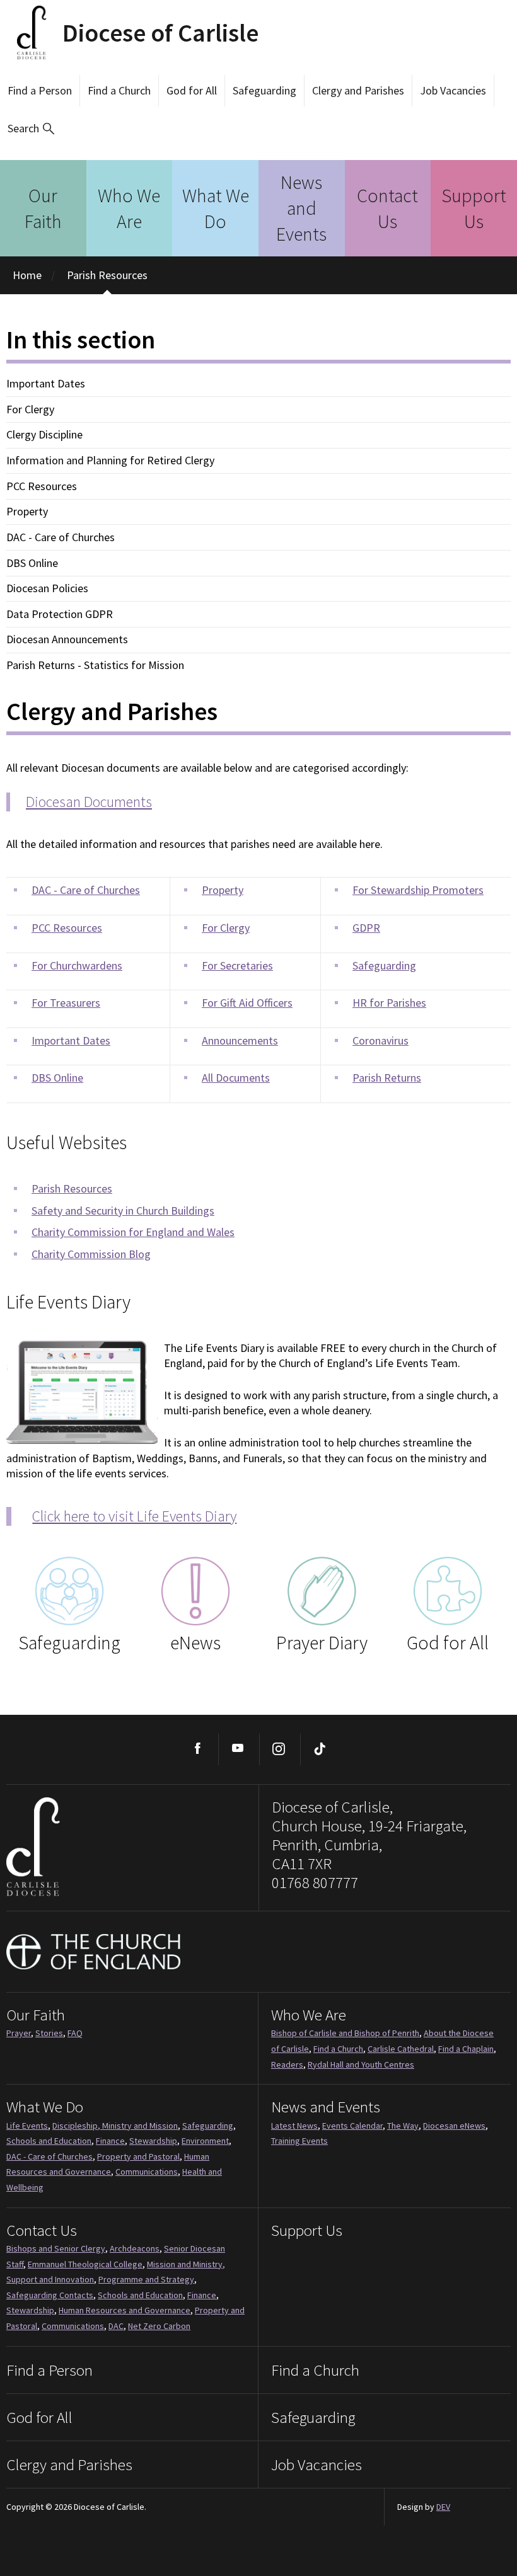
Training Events (299, 2141)
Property (27, 512)
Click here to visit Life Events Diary (134, 1516)
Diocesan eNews (454, 2126)
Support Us (474, 208)
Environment (205, 2141)
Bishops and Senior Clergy (56, 2248)
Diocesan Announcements (67, 639)
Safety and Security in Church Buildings (123, 1211)
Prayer (19, 2033)
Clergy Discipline (44, 435)
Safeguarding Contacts (50, 2295)
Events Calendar (352, 2126)
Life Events (27, 2126)
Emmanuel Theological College (85, 2264)
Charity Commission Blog (91, 1254)
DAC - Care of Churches (61, 537)
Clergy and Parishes (358, 90)
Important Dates (46, 384)
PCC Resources (42, 486)
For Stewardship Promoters (418, 890)
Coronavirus (380, 1040)
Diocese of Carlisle (160, 33)
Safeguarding (264, 90)
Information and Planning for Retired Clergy (110, 461)
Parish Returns (387, 1078)
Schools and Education (49, 2141)
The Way (403, 2126)
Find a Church (119, 90)
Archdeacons (135, 2248)
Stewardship (153, 2141)
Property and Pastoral (138, 2156)
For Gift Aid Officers (247, 1003)
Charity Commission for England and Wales (133, 1232)
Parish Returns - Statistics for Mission (95, 665)
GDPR (366, 928)
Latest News (294, 2126)
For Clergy (30, 409)
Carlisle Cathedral (401, 2049)
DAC (116, 2326)
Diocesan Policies (47, 588)
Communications (147, 2172)
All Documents (236, 1078)
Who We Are (129, 208)
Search (23, 128)
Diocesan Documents (89, 802)
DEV (443, 2507)
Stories (49, 2033)
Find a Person (40, 90)
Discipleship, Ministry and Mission (115, 2126)
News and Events (301, 208)
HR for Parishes (389, 1003)
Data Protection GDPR (60, 614)
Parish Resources (107, 275)
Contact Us (387, 208)
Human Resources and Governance (125, 2310)
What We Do (216, 208)
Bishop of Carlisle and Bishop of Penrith (345, 2033)
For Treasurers (66, 1003)
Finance (110, 2141)
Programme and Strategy (146, 2279)
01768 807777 (315, 1882)
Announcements (240, 1040)
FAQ (75, 2033)
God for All (192, 90)
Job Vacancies (453, 90)
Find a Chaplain (466, 2049)
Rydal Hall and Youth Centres (361, 2064)
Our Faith (43, 208)
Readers (287, 2064)
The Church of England (94, 1952)
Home (27, 275)
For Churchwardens (77, 965)
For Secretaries (237, 965)
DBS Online (32, 563)
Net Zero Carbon (159, 2326)
